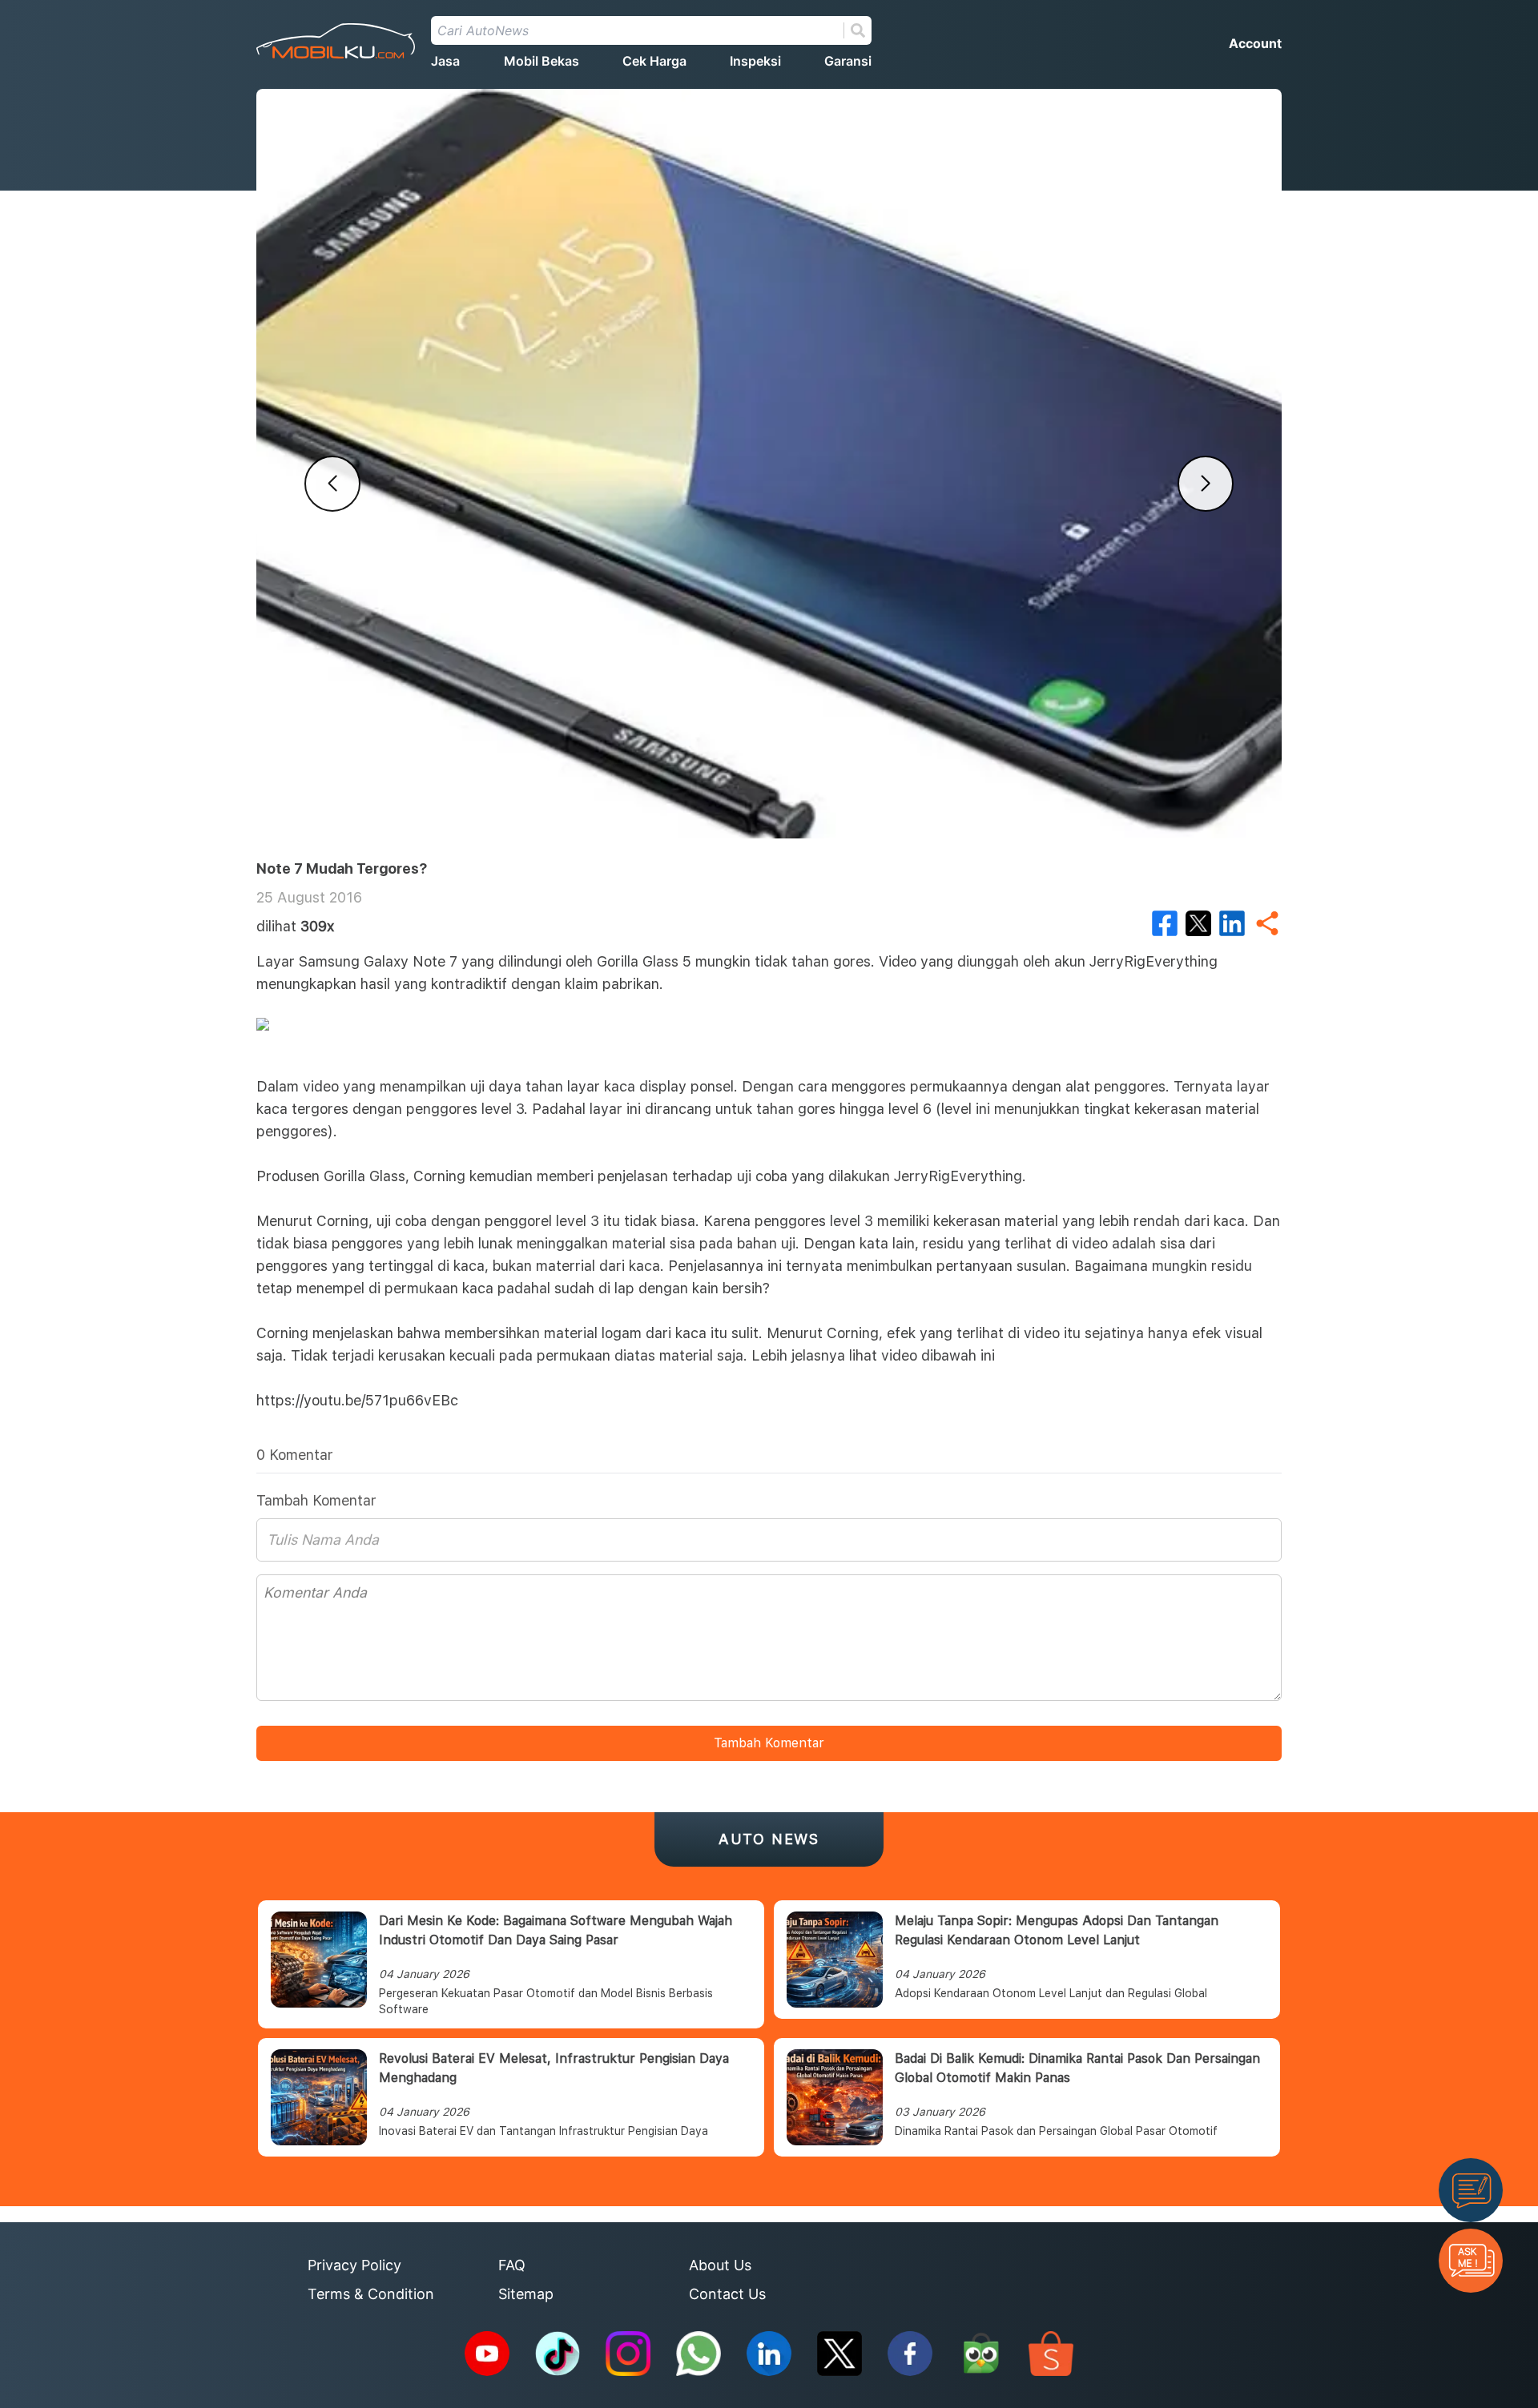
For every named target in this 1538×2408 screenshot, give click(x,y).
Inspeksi (755, 61)
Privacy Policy (354, 2265)
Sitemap (526, 2294)
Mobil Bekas (542, 61)
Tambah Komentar (769, 1743)
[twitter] (1198, 923)
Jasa (445, 61)
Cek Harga (654, 61)
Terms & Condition (371, 2294)
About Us (720, 2265)
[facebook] (1165, 923)
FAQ (512, 2265)
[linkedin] (1232, 923)
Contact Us (727, 2294)
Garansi (848, 61)
